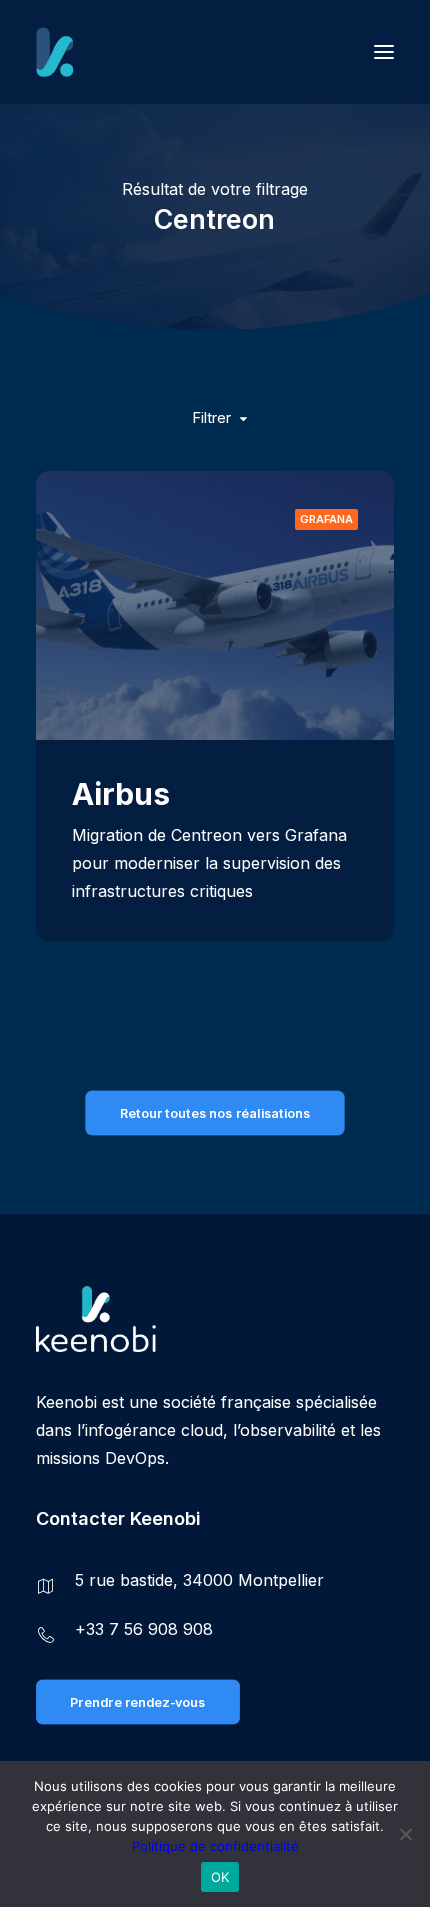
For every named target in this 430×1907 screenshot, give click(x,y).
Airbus (121, 794)
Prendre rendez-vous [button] (137, 1702)
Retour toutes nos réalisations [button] (215, 1113)
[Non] (405, 1834)
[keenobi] (146, 52)
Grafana (326, 519)
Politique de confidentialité (215, 1846)
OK (220, 1877)
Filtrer (211, 417)
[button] (384, 52)
